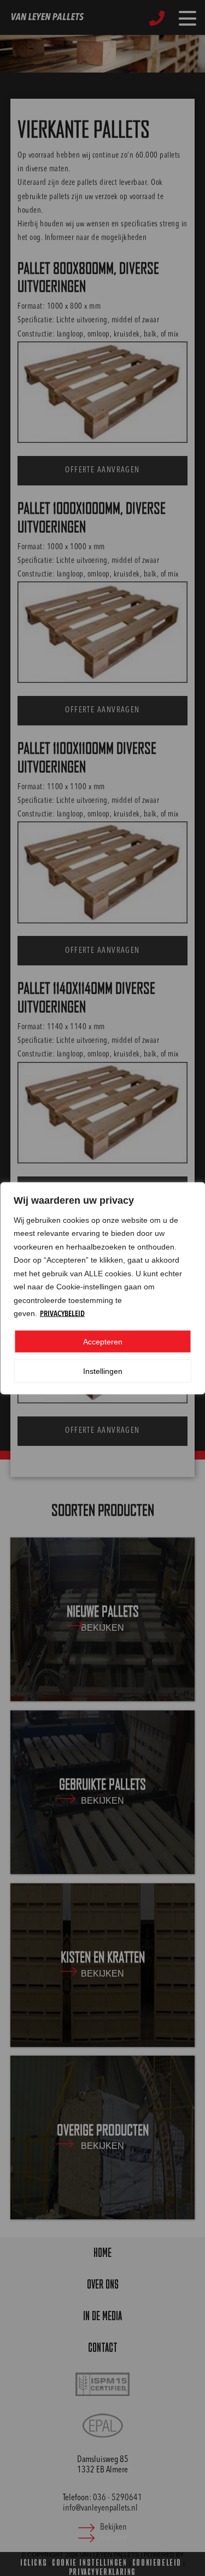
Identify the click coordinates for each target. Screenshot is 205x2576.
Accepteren (103, 1341)
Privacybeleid (62, 1314)
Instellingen (103, 1371)
